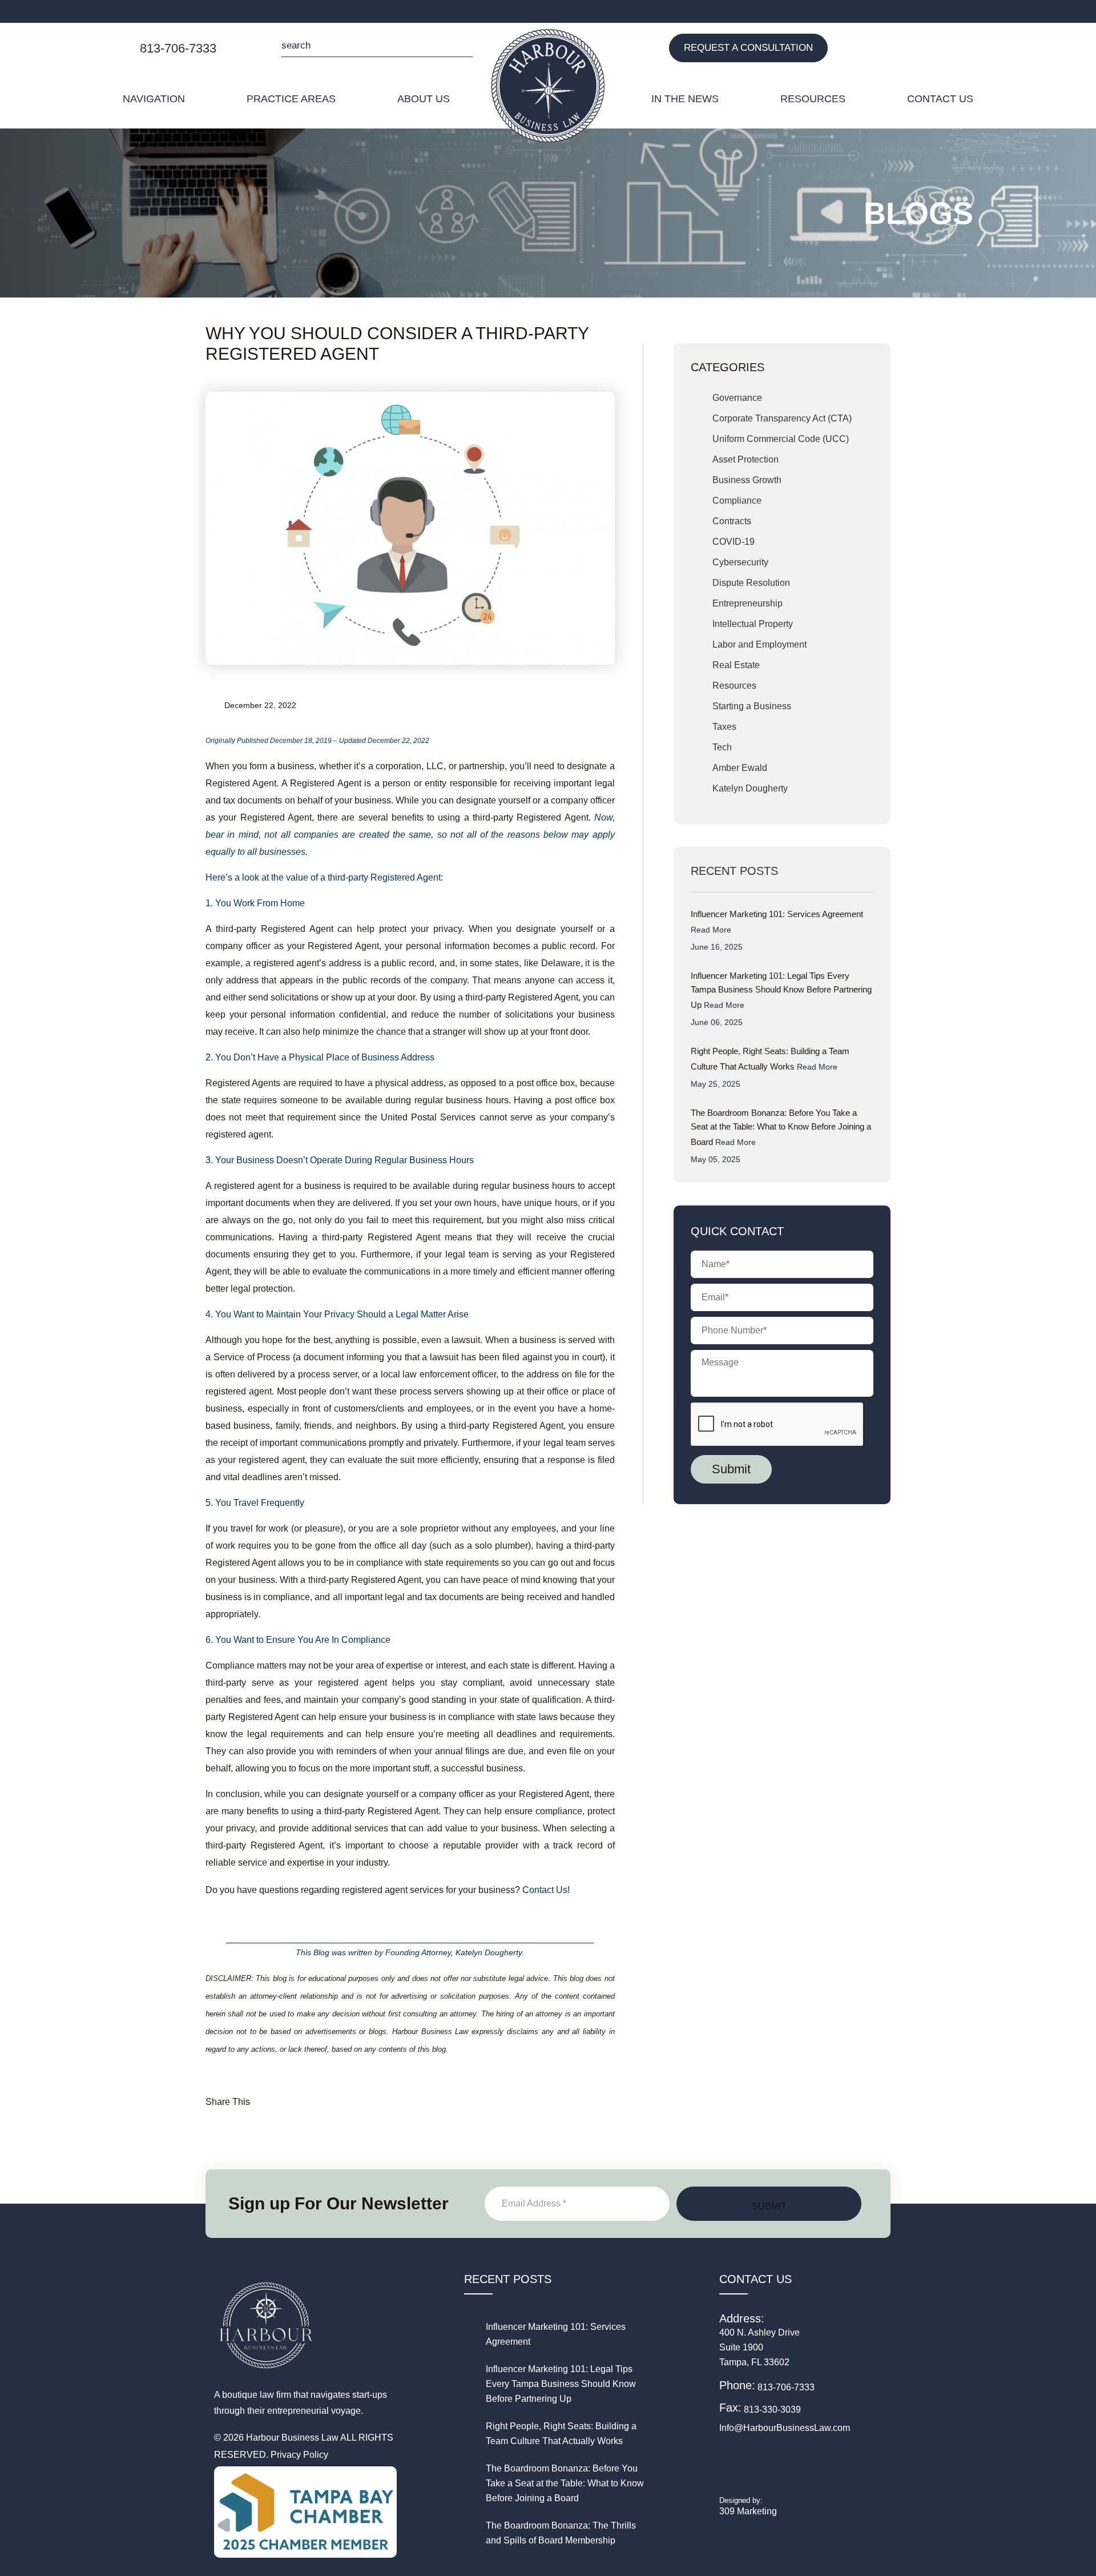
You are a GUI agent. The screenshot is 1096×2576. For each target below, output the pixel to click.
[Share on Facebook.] (282, 2097)
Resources (813, 99)
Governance (737, 398)
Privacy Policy (299, 2455)
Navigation (154, 99)
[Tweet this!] (335, 2097)
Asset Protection (746, 459)
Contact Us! (546, 1890)
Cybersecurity (740, 562)
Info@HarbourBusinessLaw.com (785, 2428)
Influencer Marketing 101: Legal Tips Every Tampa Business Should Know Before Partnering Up (781, 990)
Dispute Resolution (751, 583)
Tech (722, 747)
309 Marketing (748, 2511)
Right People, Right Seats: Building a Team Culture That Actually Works (770, 1059)
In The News (685, 99)
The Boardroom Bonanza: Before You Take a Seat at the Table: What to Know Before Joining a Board (781, 1127)
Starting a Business (752, 706)
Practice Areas (291, 99)
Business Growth (747, 480)
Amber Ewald (740, 768)
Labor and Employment (759, 644)
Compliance (737, 501)
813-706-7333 (178, 48)
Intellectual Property (753, 624)
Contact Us (940, 99)
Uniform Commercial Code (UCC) (781, 439)
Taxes (724, 727)
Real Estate (736, 665)
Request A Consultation (748, 48)
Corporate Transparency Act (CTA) (782, 418)
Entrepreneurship (748, 603)
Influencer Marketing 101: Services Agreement (777, 922)
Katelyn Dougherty (750, 788)
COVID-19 (734, 542)
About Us (424, 99)
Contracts (732, 521)
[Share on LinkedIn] (309, 2097)
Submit (461, 47)
